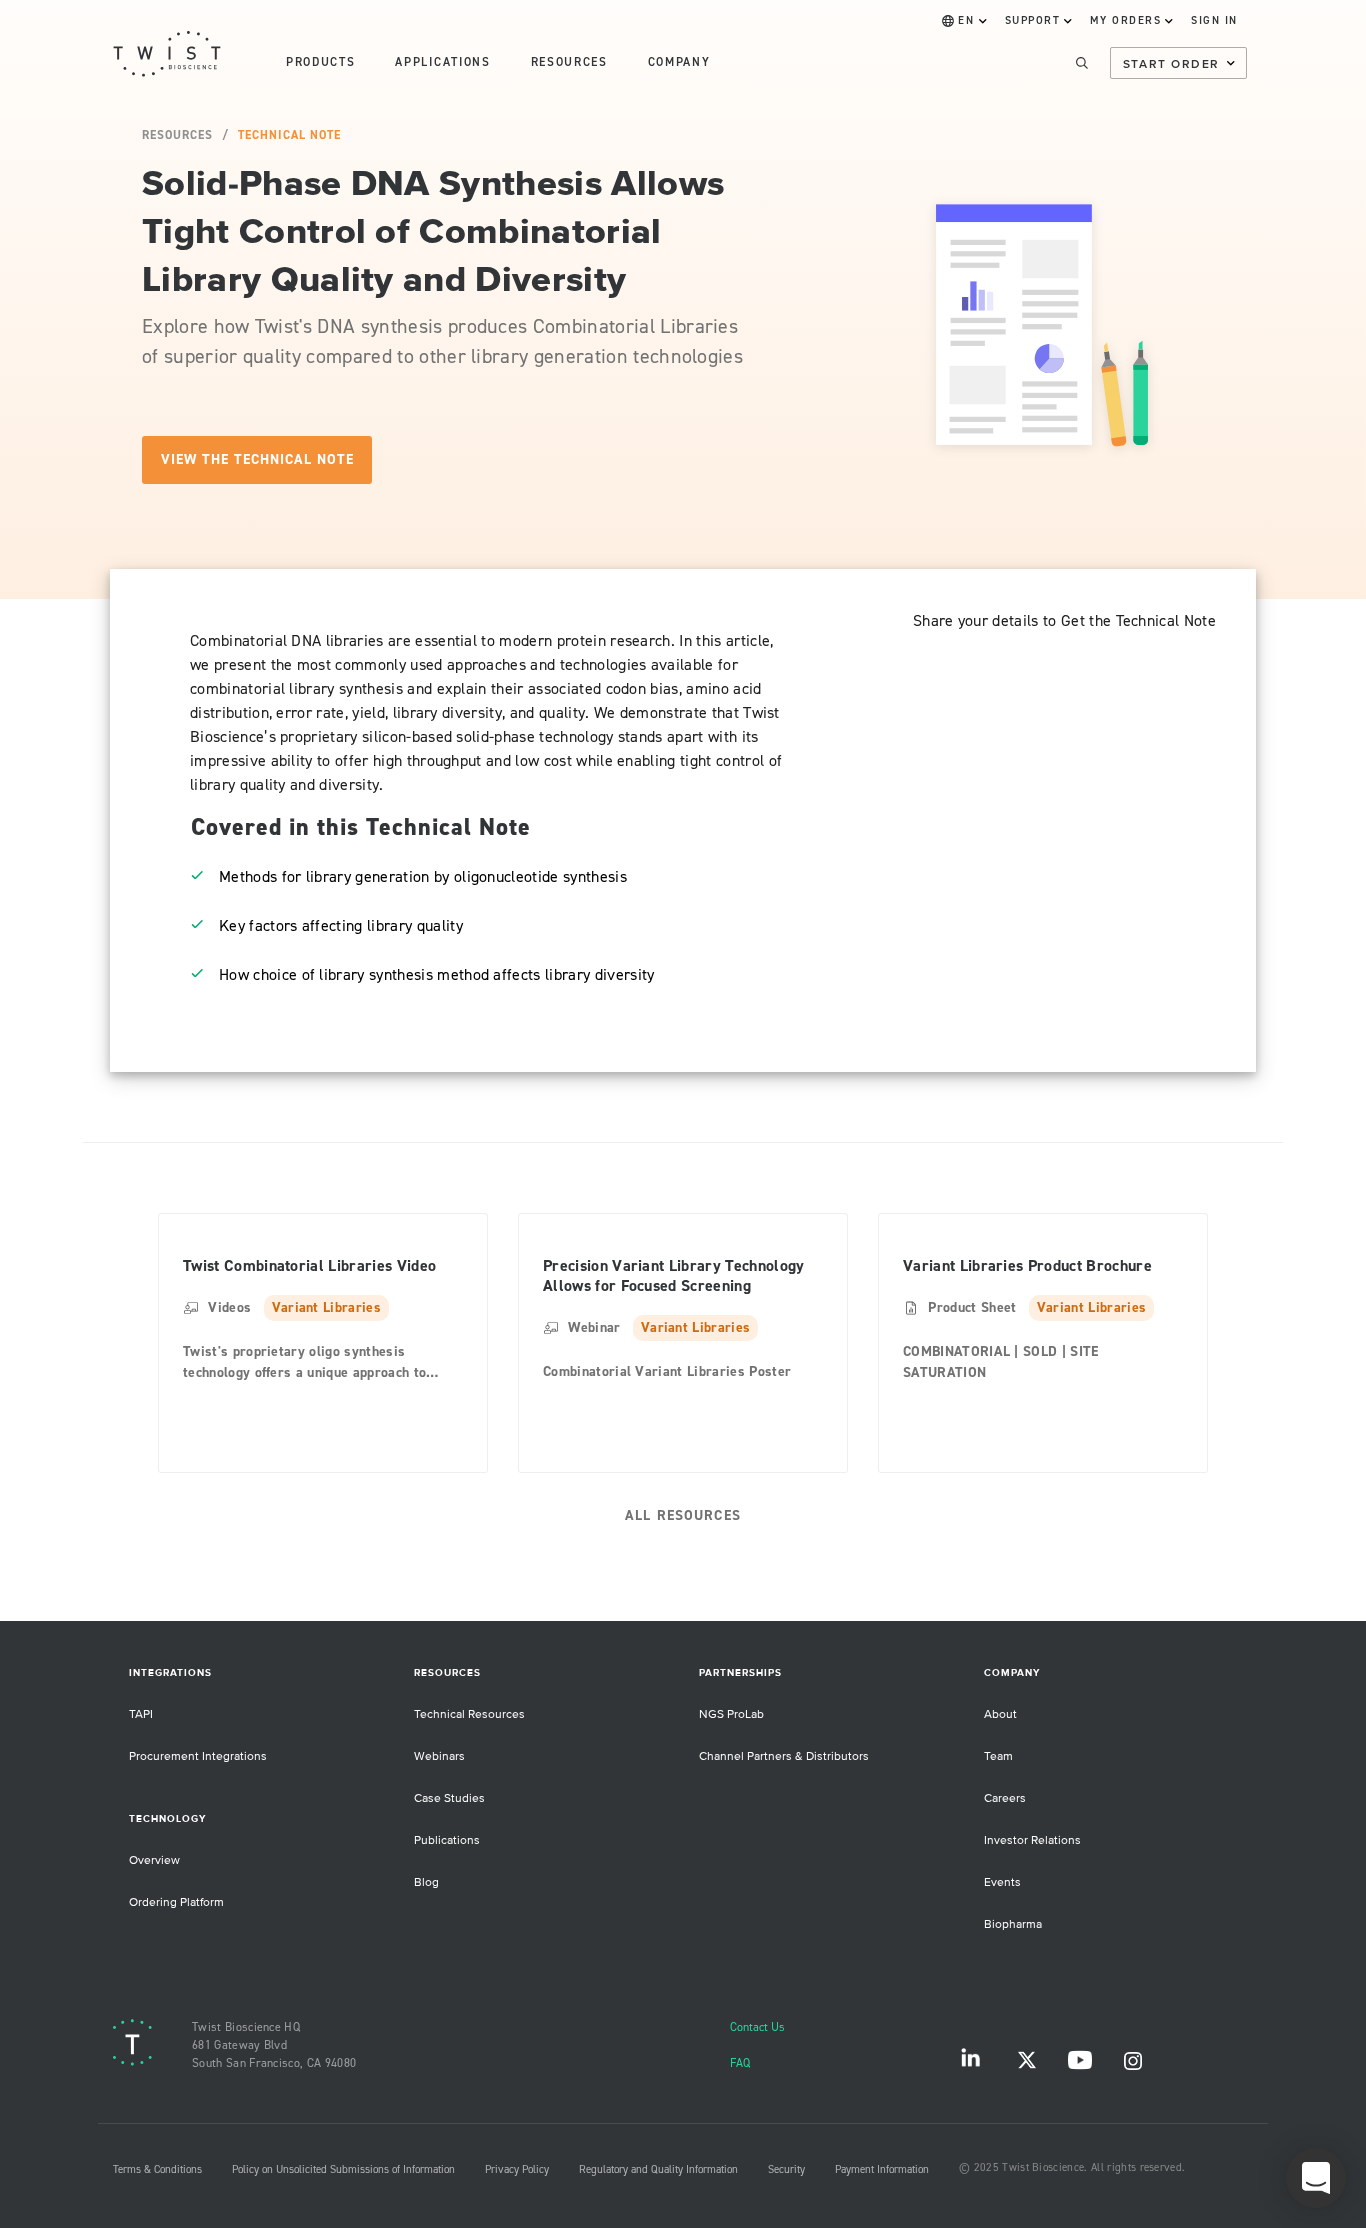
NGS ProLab (731, 1714)
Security (786, 2170)
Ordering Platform (176, 1902)
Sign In (1214, 21)
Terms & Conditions (157, 2170)
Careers (1005, 1798)
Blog (426, 1882)
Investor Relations (1032, 1840)
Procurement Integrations (198, 1756)
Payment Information (882, 2170)
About (1000, 1714)
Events (1002, 1882)
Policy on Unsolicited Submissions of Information (343, 2170)
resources (569, 62)
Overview (154, 1860)
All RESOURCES (683, 1515)
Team (998, 1756)
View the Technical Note (257, 460)
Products (320, 62)
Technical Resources (469, 1714)
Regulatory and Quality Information (658, 2170)
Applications (442, 62)
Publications (447, 1840)
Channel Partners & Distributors (784, 1756)
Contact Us (757, 2027)
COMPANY (679, 62)
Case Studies (449, 1798)
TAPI (141, 1714)
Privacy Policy (517, 2170)
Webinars (439, 1756)
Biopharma (1013, 1924)
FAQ (740, 2063)
